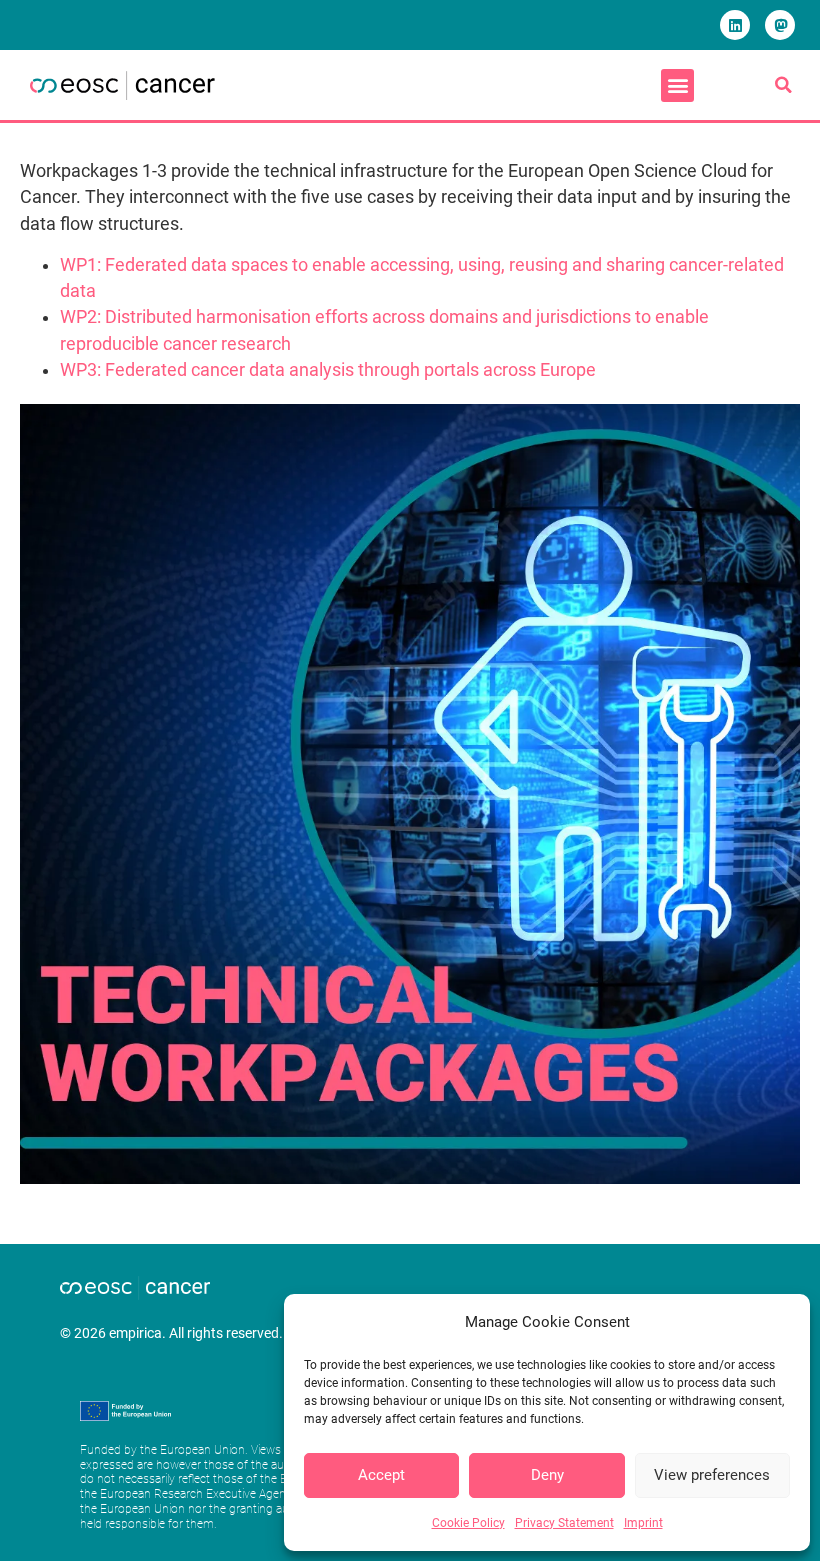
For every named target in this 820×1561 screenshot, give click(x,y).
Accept (381, 1475)
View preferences (712, 1475)
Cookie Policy (468, 1523)
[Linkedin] (735, 25)
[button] (677, 85)
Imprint (643, 1523)
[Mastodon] (780, 25)
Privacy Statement (564, 1523)
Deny (547, 1475)
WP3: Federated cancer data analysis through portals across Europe (328, 370)
